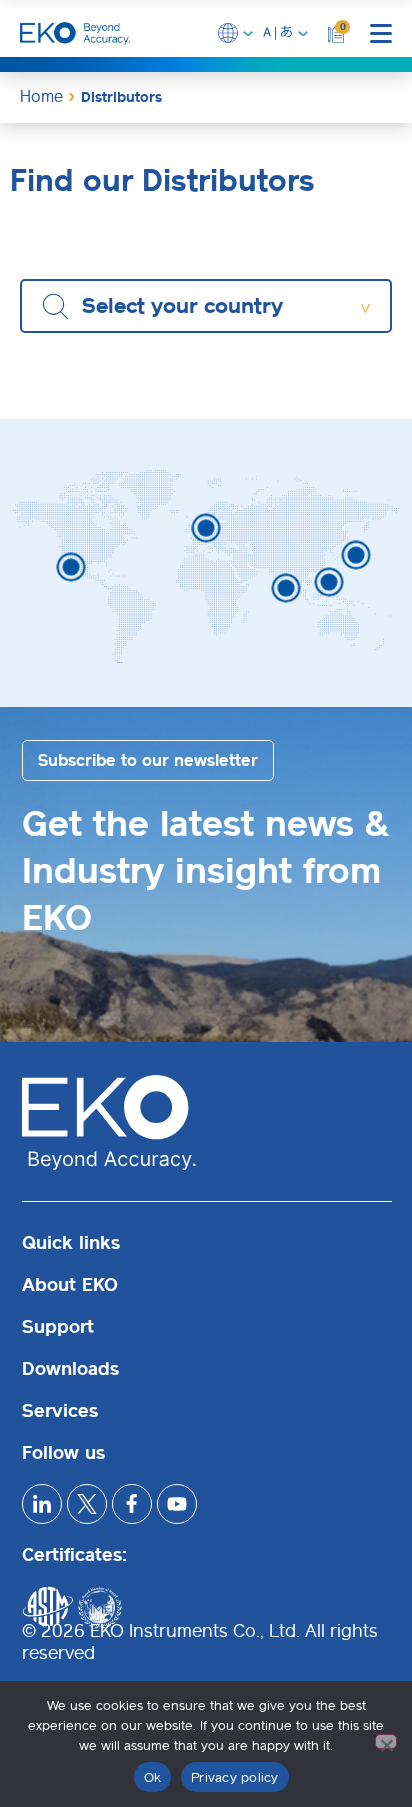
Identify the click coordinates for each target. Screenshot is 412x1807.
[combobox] (206, 306)
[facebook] (132, 1504)
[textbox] (192, 306)
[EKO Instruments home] (75, 33)
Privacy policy (235, 1777)
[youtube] (177, 1504)
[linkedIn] (42, 1504)
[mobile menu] (381, 33)
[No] (386, 1741)
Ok (153, 1777)
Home (41, 96)
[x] (87, 1504)
